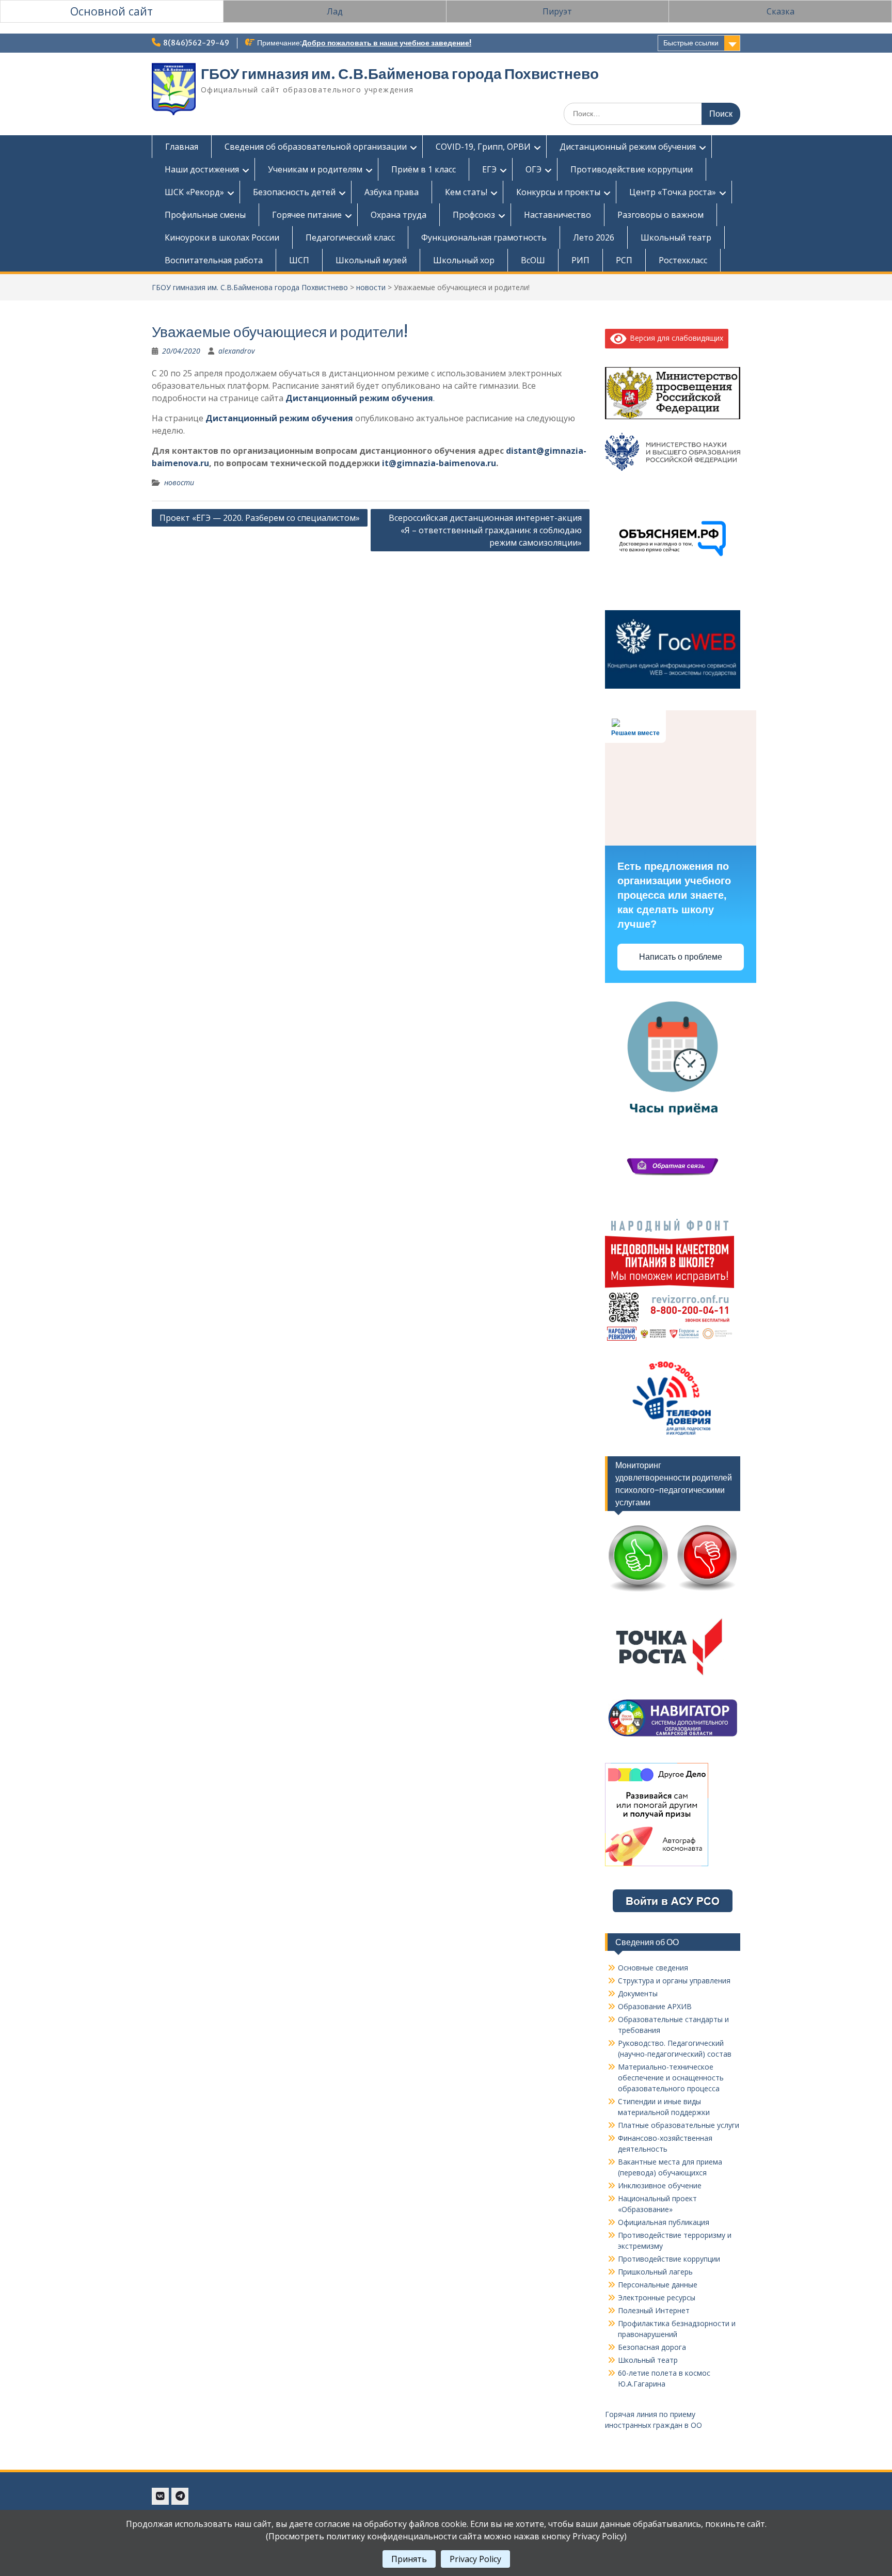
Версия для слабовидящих (675, 338)
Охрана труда (399, 215)
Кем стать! (466, 192)
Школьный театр (676, 237)
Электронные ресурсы (657, 2297)
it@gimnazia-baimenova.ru (439, 463)
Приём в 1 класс (424, 169)
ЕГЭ (489, 169)
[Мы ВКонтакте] (160, 2496)
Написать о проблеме (681, 957)
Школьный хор (464, 260)
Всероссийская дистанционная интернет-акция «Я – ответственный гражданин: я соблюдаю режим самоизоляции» (485, 530)
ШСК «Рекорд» (194, 192)
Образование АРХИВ (655, 2006)
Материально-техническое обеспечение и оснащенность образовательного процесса (671, 2078)
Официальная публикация (664, 2222)
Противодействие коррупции (632, 169)
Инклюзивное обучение (660, 2185)
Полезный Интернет (654, 2310)
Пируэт (557, 11)
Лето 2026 (594, 237)
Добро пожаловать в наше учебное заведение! (387, 43)
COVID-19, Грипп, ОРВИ (483, 147)
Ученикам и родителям (315, 169)
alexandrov (236, 351)
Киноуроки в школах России (222, 237)
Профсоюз (474, 215)
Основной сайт (111, 11)
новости (371, 287)
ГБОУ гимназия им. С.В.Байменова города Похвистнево (400, 74)
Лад (335, 11)
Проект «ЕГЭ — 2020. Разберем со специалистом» (260, 518)
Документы (638, 1993)
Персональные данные (658, 2285)
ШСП (299, 260)
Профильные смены (205, 215)
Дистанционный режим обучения (628, 147)
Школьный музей (371, 260)
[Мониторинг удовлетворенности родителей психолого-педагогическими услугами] (673, 1592)
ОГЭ (533, 169)
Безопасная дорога (652, 2347)
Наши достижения (202, 169)
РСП (624, 260)
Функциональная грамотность (484, 237)
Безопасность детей (294, 192)
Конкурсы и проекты (558, 192)
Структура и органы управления (674, 1981)
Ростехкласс (683, 260)
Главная (182, 147)
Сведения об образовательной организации (316, 147)
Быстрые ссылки (691, 43)
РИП (580, 260)
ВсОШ (533, 260)
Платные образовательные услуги (679, 2125)
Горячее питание (307, 215)
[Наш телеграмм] (180, 2496)
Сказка (780, 11)
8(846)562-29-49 (196, 43)
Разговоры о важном (660, 215)
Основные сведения (653, 1968)
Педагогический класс (350, 237)
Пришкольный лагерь (655, 2272)
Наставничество (557, 215)
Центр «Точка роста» (673, 192)
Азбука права (392, 192)
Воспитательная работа (214, 260)
